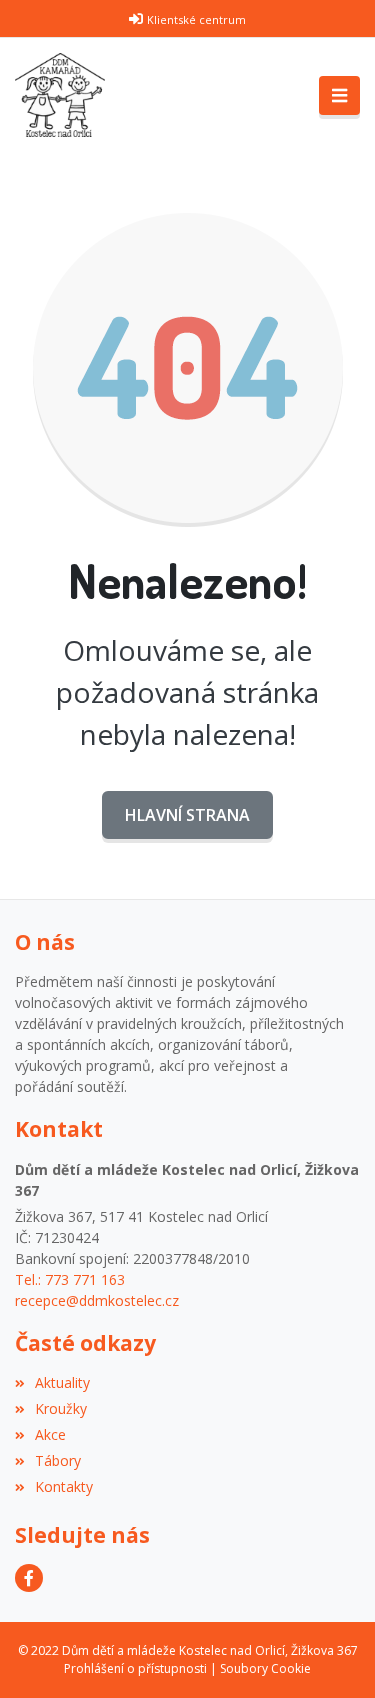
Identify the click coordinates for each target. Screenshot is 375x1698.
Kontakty (64, 1486)
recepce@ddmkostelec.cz (97, 1300)
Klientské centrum (196, 19)
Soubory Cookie (265, 1668)
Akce (50, 1434)
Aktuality (62, 1382)
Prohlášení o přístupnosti (135, 1668)
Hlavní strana (187, 815)
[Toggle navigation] (339, 96)
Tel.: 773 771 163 (70, 1279)
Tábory (58, 1460)
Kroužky (61, 1408)
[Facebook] (29, 1578)
